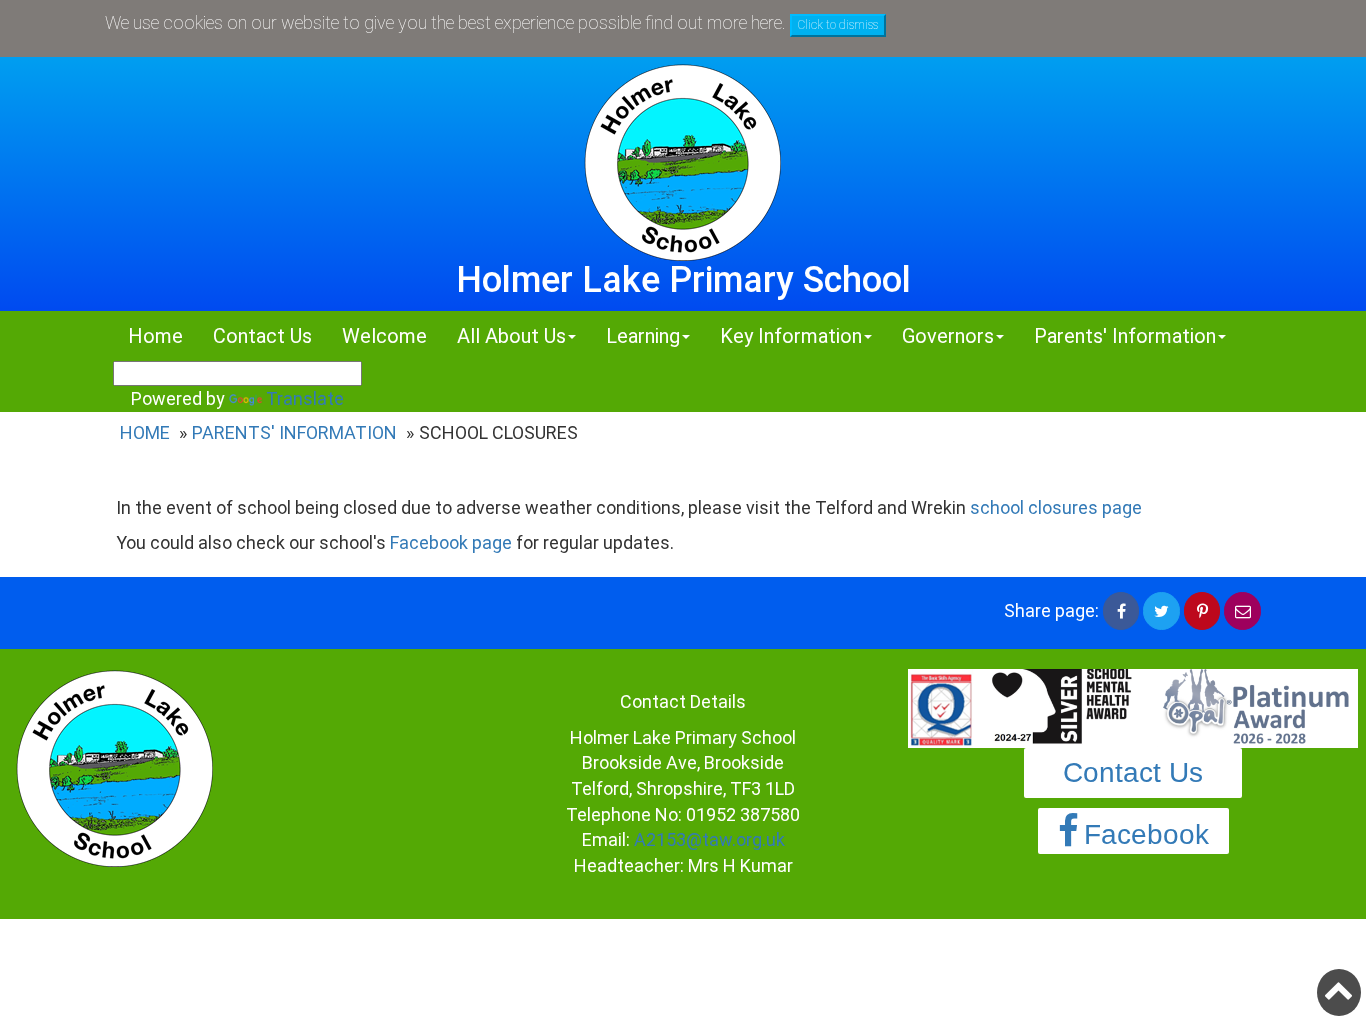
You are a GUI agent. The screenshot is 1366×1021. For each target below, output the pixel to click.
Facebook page (451, 542)
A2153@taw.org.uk (709, 839)
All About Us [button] (511, 336)
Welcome (384, 336)
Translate (305, 398)
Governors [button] (948, 336)
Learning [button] (643, 336)
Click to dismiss (838, 25)
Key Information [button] (791, 336)
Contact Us (262, 336)
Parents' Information (294, 432)
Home (155, 336)
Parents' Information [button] (1125, 336)
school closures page (1056, 507)
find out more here (713, 22)
